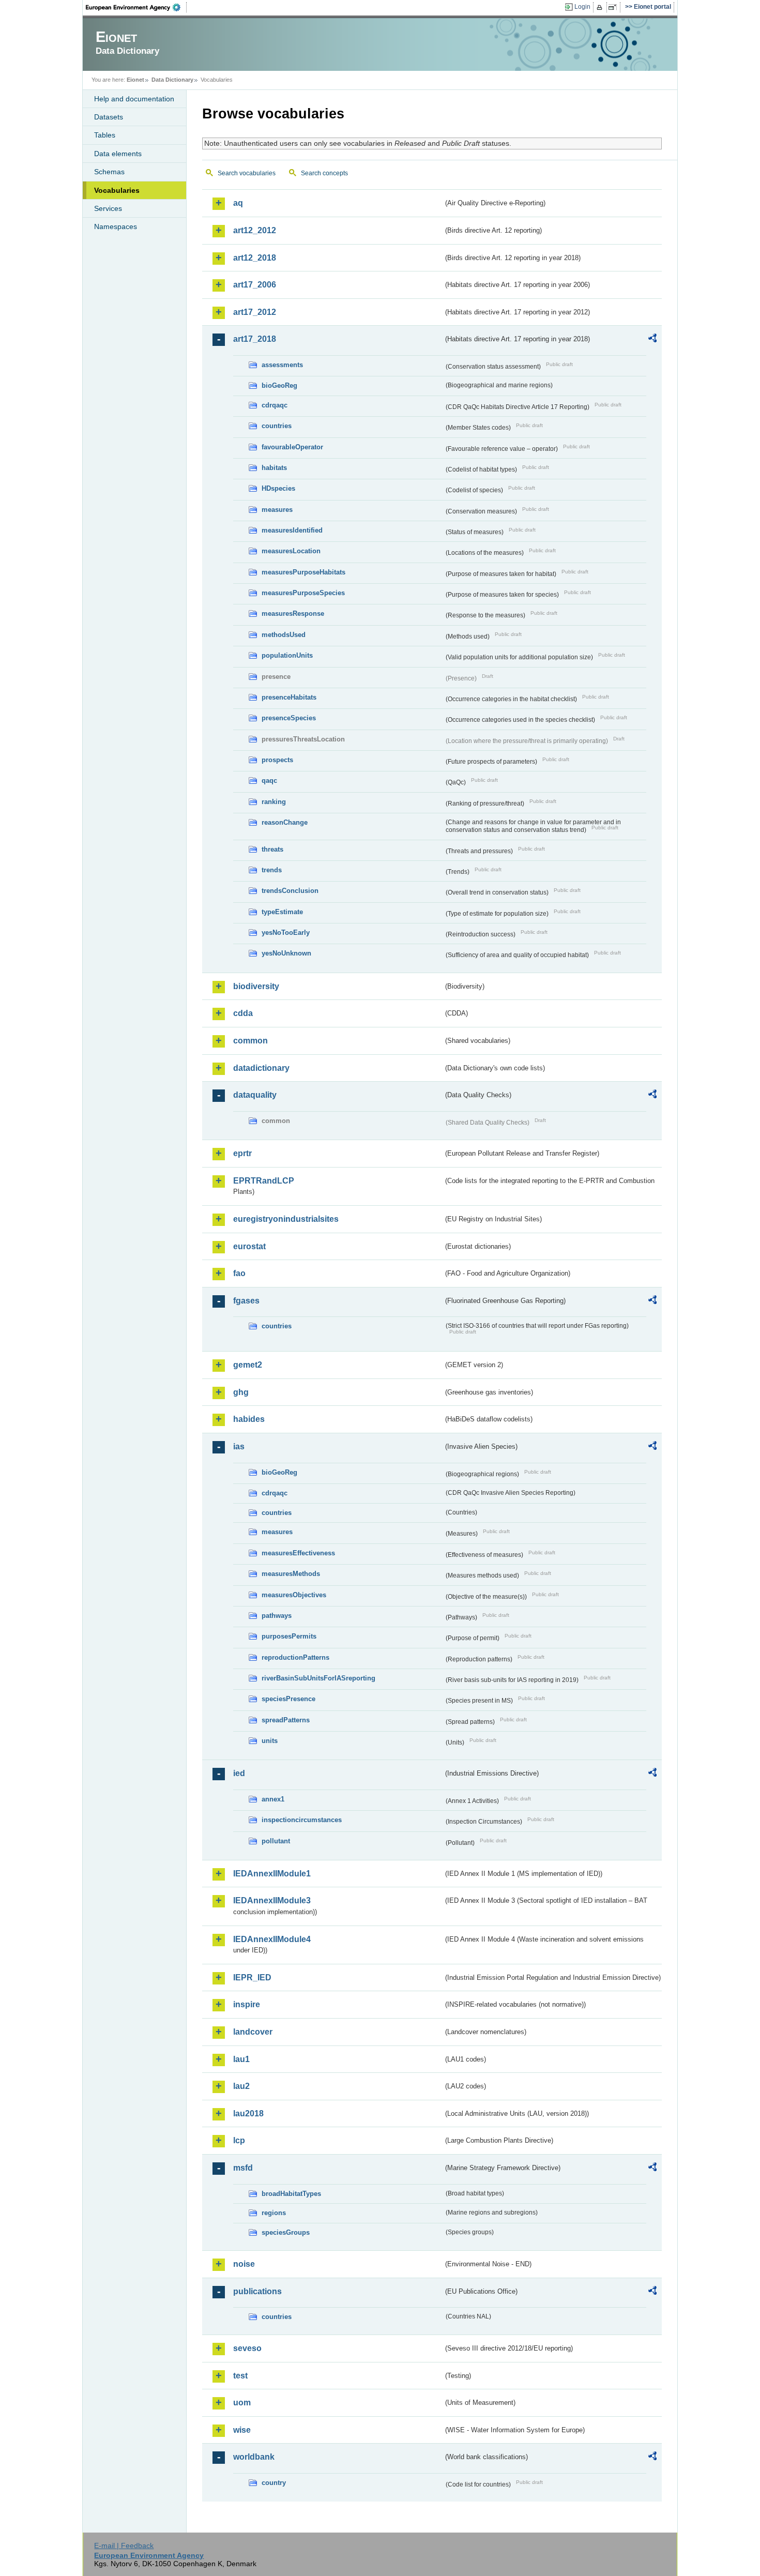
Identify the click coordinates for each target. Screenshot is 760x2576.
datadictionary (261, 1068)
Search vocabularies (247, 173)
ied (239, 1773)
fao (239, 1273)
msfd (243, 2168)
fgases (246, 1301)
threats (272, 849)
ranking (274, 802)
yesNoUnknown (286, 953)
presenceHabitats (289, 697)
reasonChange (285, 822)
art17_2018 (255, 339)
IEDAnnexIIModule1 (272, 1874)
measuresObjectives (294, 1595)
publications (257, 2291)
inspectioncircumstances (302, 1820)
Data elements (118, 154)
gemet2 (248, 1365)
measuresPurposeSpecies (303, 593)
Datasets (109, 117)
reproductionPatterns (295, 1657)
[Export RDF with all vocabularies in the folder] (652, 340)
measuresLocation (291, 551)
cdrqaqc (275, 405)
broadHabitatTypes (291, 2194)
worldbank (254, 2457)
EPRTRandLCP (264, 1181)
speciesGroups (286, 2232)
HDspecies (278, 488)
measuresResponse (293, 613)
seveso (247, 2348)
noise (244, 2264)
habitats (274, 468)
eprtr (242, 1153)
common (250, 1041)
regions (274, 2213)
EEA (136, 7)
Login (582, 7)
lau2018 (248, 2113)
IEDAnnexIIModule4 (272, 1939)
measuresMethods (291, 1574)
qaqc (269, 781)
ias (239, 1446)
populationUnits (287, 655)
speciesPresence (288, 1699)
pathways (277, 1616)
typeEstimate (282, 912)
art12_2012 (255, 230)
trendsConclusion (290, 891)
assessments (282, 365)
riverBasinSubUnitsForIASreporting (318, 1678)
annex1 (273, 1799)
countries (277, 426)
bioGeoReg (279, 385)
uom (242, 2403)
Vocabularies (117, 190)
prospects (277, 760)
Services (108, 208)
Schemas (109, 172)
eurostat (249, 1246)
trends (272, 870)
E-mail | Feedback (124, 2545)
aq (238, 203)
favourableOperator (292, 447)
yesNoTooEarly (286, 933)
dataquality (255, 1095)
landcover (253, 2032)
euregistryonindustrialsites (286, 1219)
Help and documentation (134, 99)
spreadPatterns (286, 1720)
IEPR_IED (252, 1978)
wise (242, 2430)
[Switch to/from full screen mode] (614, 7)
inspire (247, 2004)
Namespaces (116, 226)
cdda (243, 1013)
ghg (241, 1392)
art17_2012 (255, 312)
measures (277, 510)
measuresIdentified (292, 530)
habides (249, 1419)
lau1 (241, 2059)
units (270, 1741)
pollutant (276, 1841)
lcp (239, 2140)
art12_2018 (255, 258)
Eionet (135, 80)
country (274, 2483)
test (240, 2376)
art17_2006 (255, 285)
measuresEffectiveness (298, 1553)
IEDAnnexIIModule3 (272, 1900)
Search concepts (324, 173)
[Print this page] (601, 7)
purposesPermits (289, 1636)
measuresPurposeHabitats (303, 572)
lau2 (241, 2086)
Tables (105, 135)
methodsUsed (284, 635)
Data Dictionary (172, 80)
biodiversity (256, 986)
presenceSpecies (289, 718)
